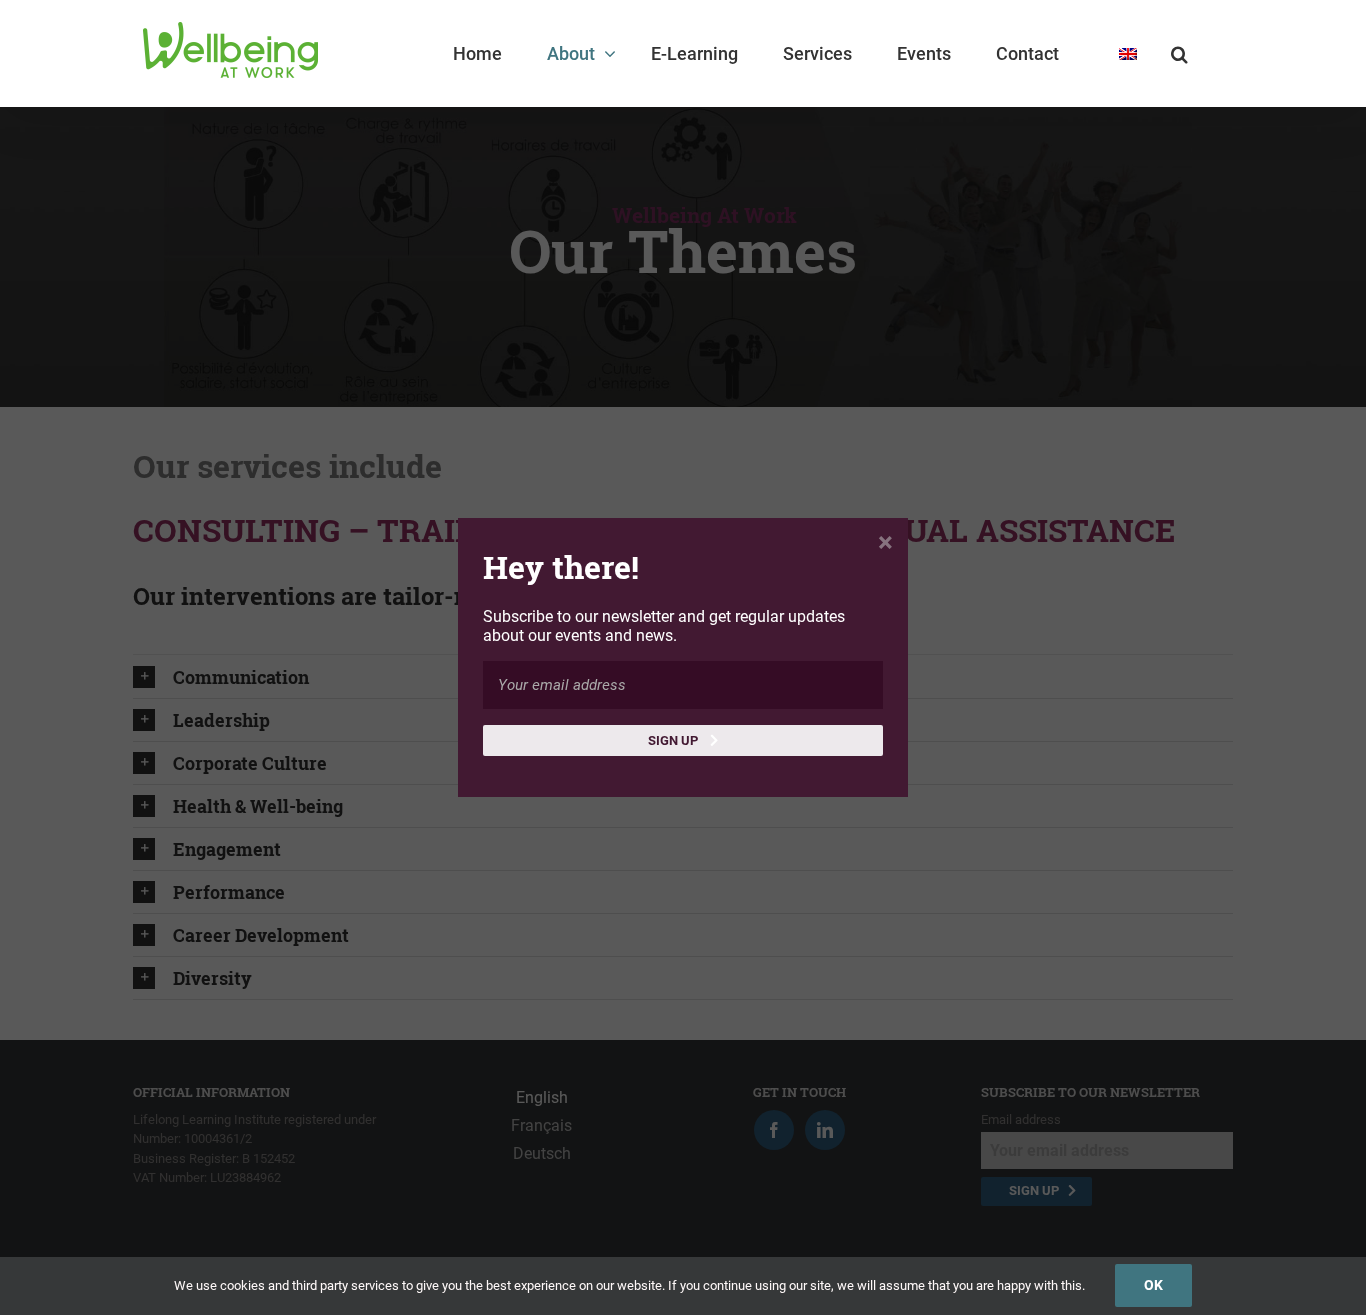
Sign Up (674, 740)
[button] (1179, 53)
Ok (1153, 1285)
